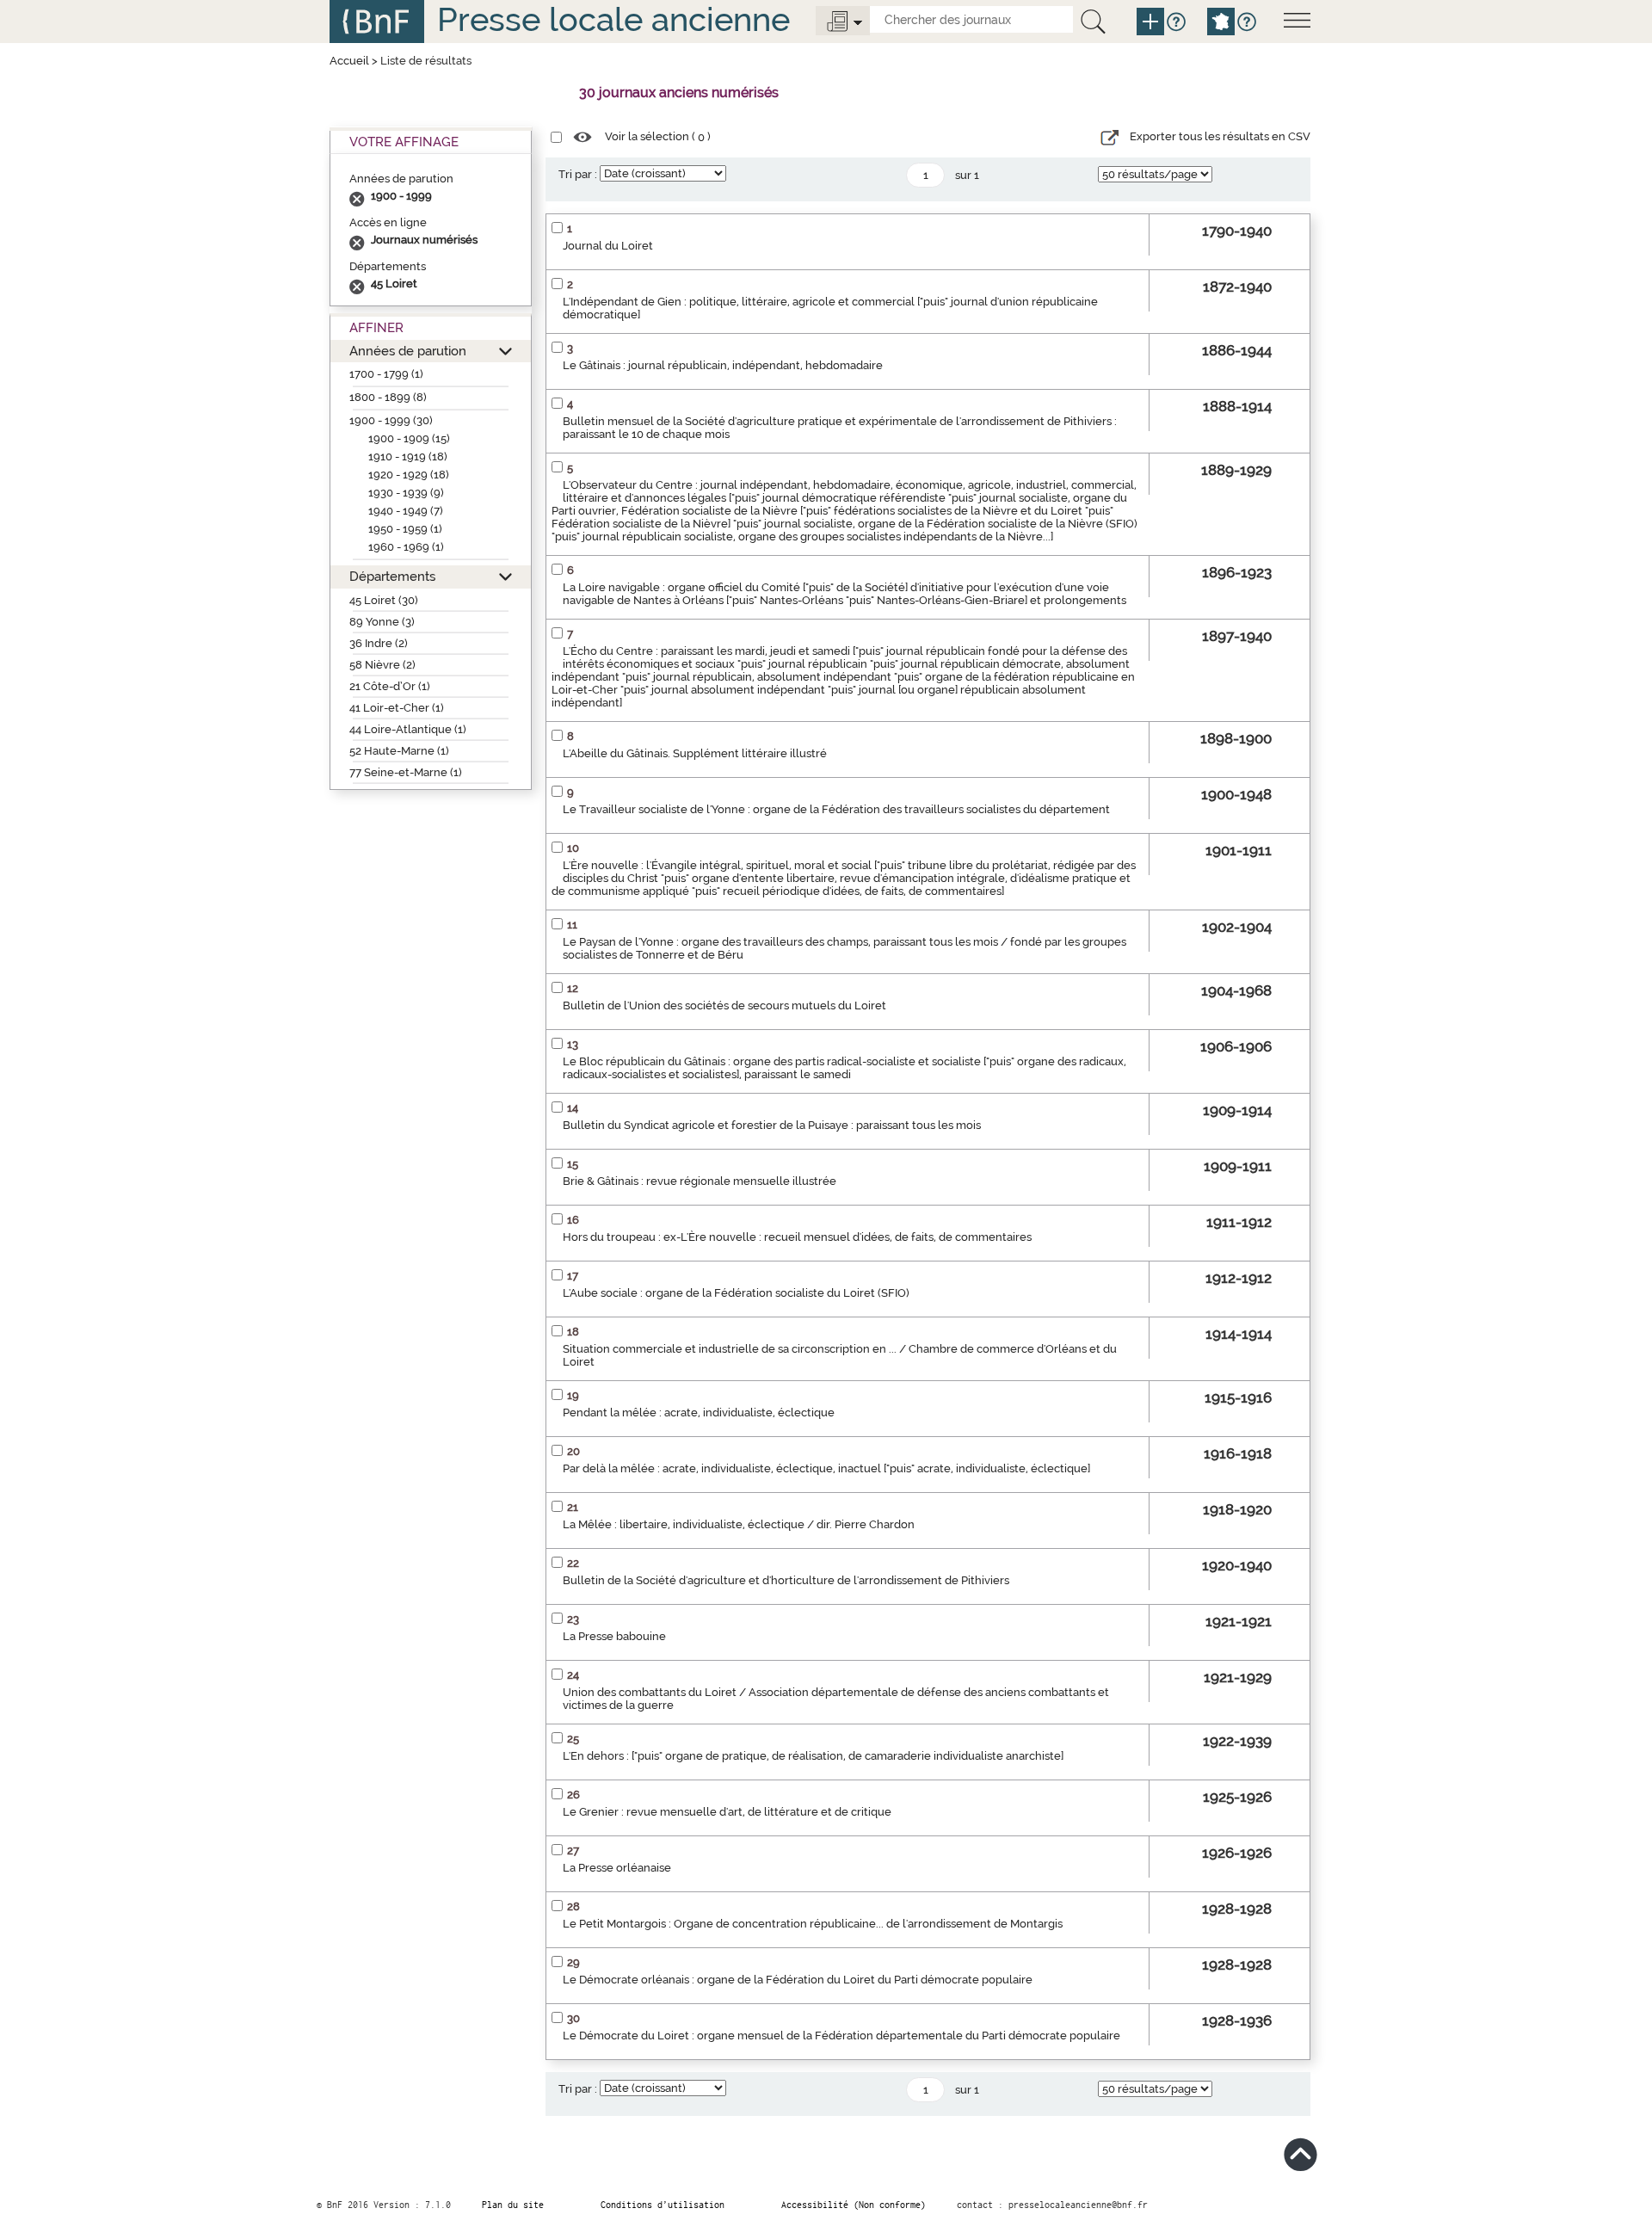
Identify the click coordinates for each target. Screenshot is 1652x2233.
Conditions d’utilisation (663, 2205)
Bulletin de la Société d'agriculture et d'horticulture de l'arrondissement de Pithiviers (786, 1580)
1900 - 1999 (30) (391, 420)
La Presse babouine (614, 1636)
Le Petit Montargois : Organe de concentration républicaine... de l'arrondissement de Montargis (813, 1924)
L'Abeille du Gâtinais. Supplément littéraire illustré (695, 753)
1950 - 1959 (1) (405, 529)
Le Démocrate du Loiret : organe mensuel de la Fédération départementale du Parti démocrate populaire (841, 2036)
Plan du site (513, 2205)
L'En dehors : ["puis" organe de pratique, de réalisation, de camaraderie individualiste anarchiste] (813, 1756)
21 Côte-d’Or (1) (390, 686)
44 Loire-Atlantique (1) (408, 729)
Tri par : (578, 174)
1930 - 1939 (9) (406, 493)
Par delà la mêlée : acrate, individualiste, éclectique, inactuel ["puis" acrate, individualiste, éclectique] (826, 1468)
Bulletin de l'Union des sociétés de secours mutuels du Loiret (724, 1005)
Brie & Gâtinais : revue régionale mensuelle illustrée (700, 1181)
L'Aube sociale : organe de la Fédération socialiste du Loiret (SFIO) (736, 1293)
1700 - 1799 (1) (386, 374)
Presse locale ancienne (613, 19)
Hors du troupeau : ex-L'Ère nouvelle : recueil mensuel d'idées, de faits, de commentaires (797, 1237)
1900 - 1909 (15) (409, 438)
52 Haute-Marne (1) (399, 751)
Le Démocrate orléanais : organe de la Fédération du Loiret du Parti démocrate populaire (798, 1980)
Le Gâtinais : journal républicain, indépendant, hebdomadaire (723, 365)
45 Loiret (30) (384, 600)
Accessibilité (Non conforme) (854, 2205)
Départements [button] (392, 576)
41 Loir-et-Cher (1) (397, 708)
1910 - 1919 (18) (408, 456)
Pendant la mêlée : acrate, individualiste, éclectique (699, 1413)
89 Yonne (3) (382, 622)
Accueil (349, 61)
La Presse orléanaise (617, 1868)
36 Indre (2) (379, 643)
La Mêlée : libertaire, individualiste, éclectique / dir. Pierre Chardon (739, 1524)
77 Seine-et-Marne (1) (406, 772)
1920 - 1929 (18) (409, 475)
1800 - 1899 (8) (388, 397)
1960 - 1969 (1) (406, 547)
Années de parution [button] (408, 351)
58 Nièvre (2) (382, 665)
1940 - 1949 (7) (406, 511)
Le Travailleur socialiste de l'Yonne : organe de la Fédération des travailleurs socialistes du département (836, 809)
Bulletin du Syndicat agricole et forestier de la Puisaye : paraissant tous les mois (772, 1125)
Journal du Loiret (608, 246)
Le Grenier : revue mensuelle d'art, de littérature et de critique (727, 1812)
